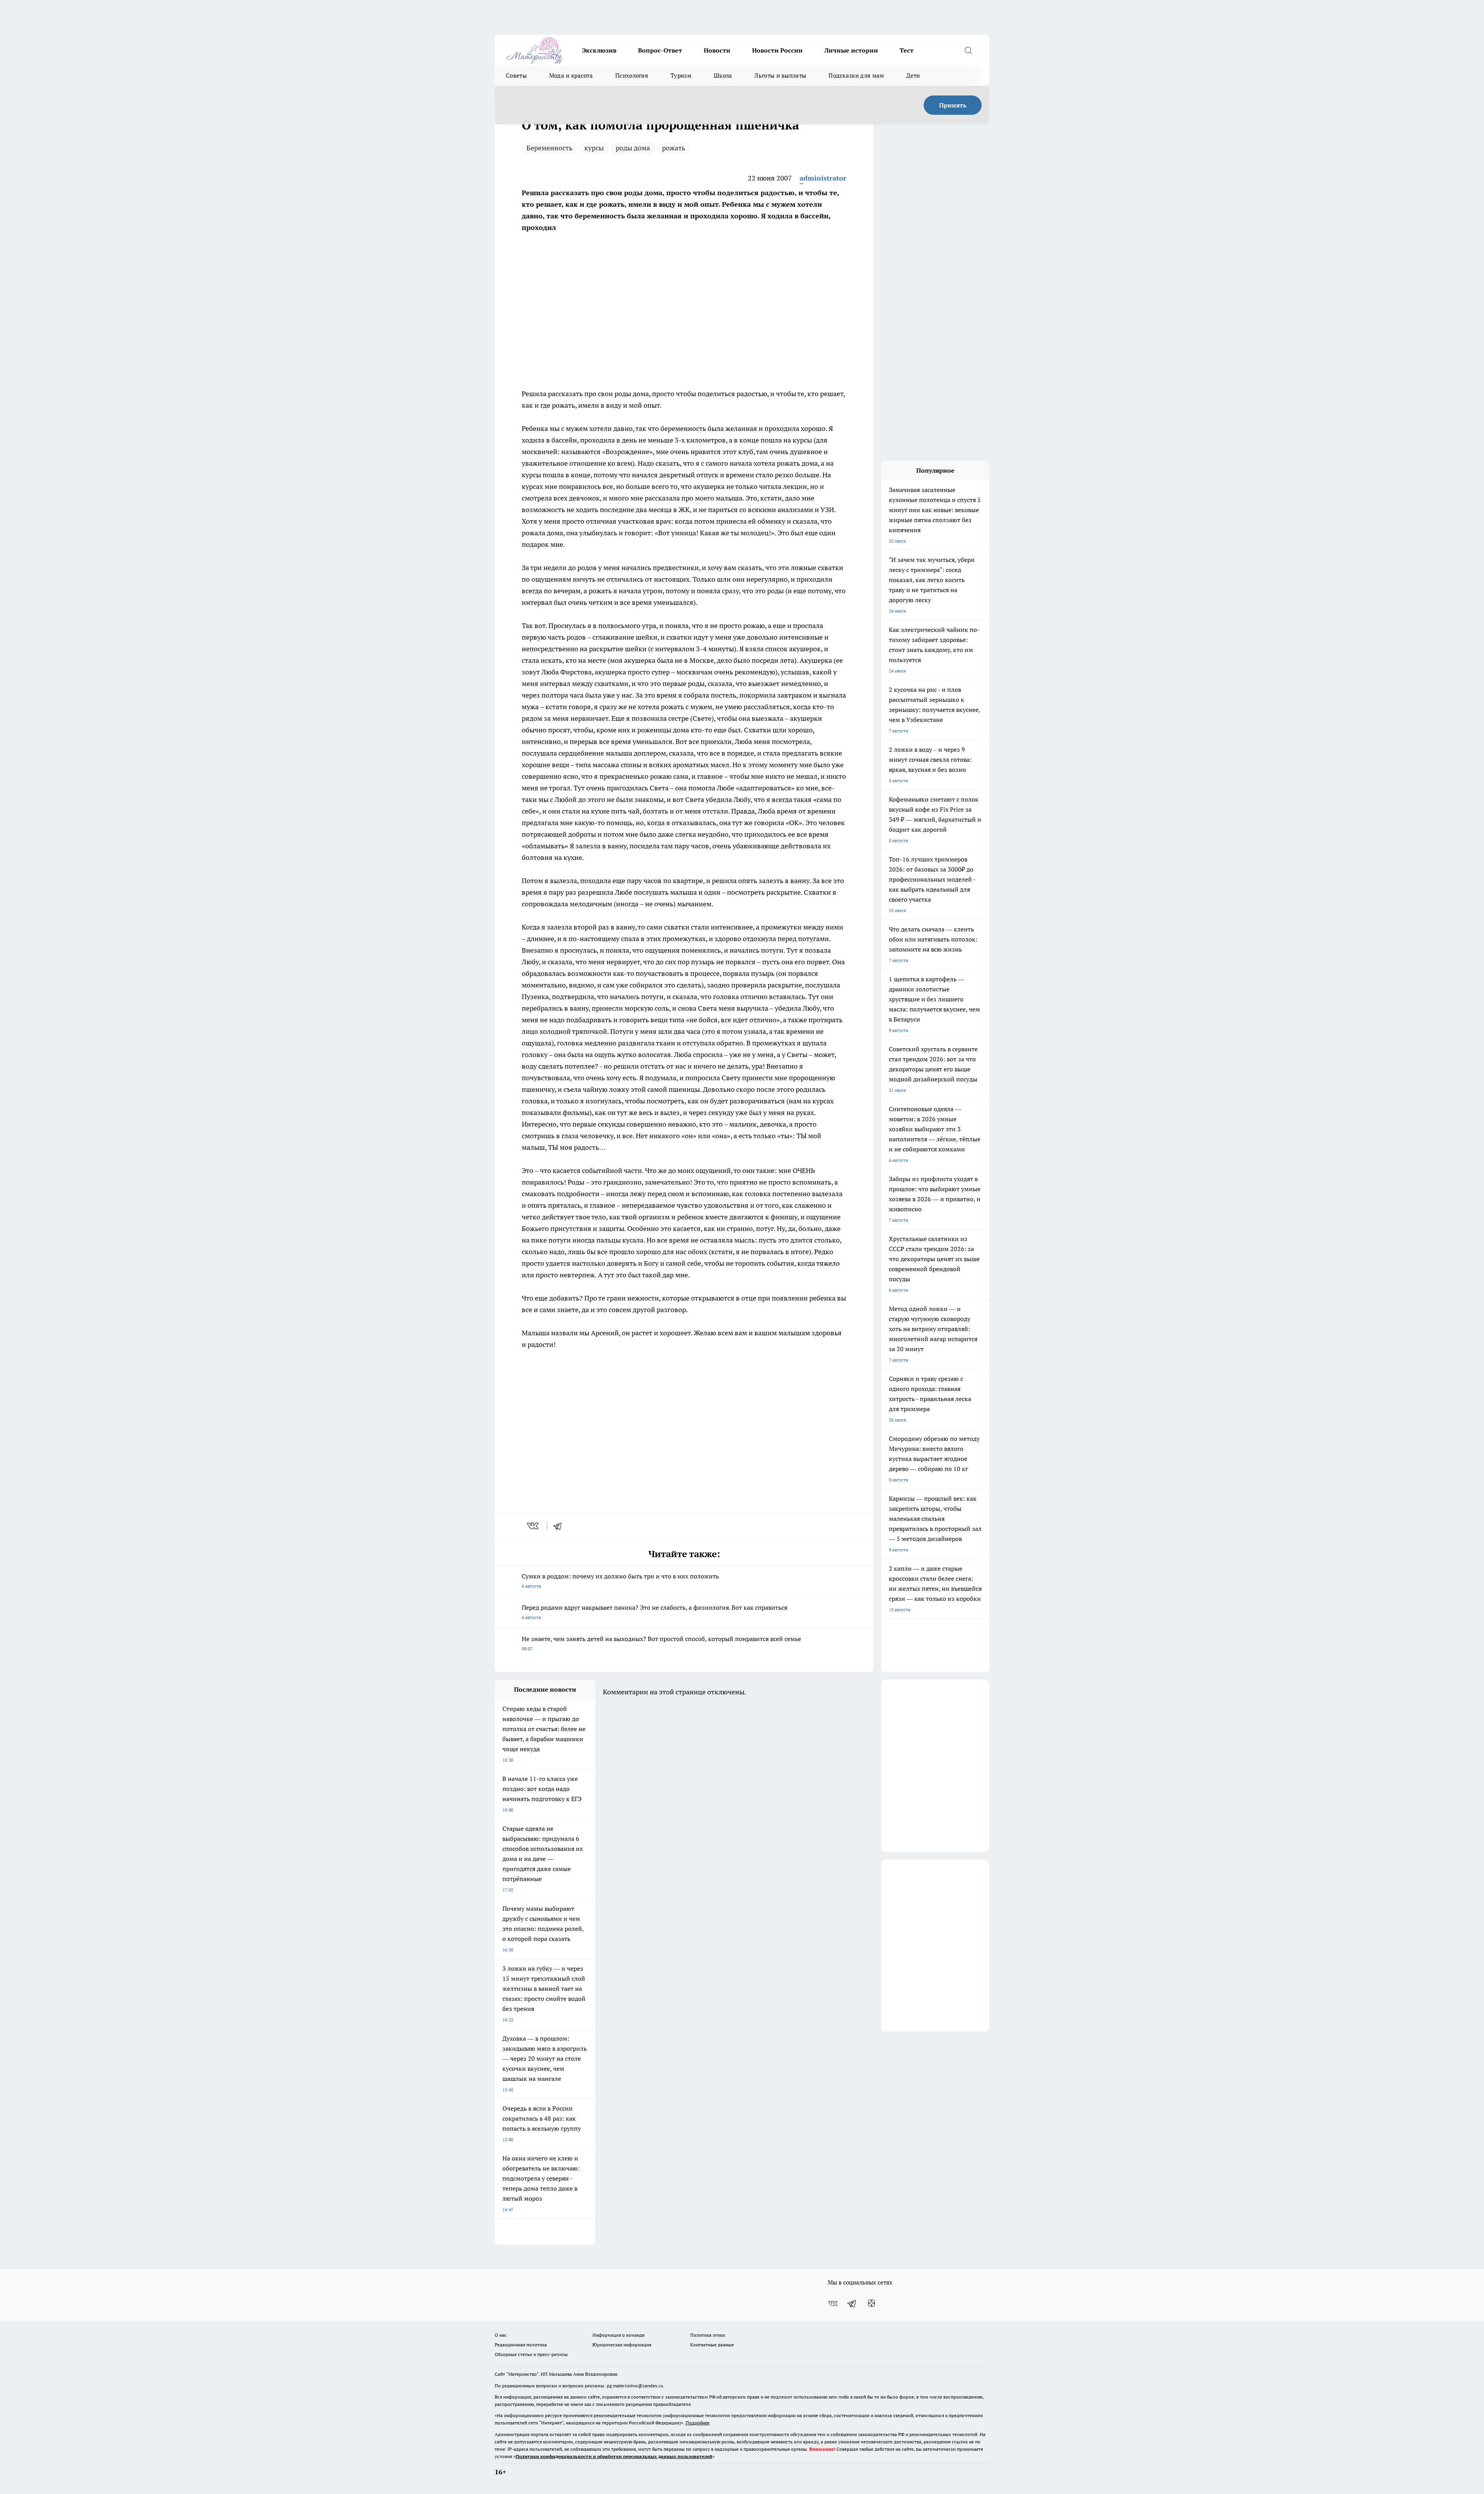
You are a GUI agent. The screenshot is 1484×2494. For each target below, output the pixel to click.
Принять (953, 105)
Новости (717, 50)
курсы (594, 148)
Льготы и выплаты (780, 76)
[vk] (534, 1526)
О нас (501, 2335)
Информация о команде (619, 2335)
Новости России (777, 50)
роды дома (633, 148)
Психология (632, 76)
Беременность (549, 148)
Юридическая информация (622, 2345)
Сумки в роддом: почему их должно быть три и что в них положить (620, 1581)
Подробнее (698, 2423)
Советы (516, 76)
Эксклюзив (599, 50)
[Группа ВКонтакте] (833, 2303)
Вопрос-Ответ (660, 50)
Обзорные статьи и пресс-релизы (531, 2354)
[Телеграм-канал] (852, 2303)
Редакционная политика (521, 2345)
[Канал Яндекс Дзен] (871, 2303)
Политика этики (708, 2335)
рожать (674, 148)
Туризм (681, 76)
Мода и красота (571, 76)
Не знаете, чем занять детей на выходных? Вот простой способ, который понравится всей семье (661, 1643)
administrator (823, 178)
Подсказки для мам (856, 76)
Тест (907, 50)
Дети (913, 76)
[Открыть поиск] (968, 50)
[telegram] (560, 1526)
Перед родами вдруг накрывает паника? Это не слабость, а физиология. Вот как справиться (654, 1612)
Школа (723, 76)
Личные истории (851, 50)
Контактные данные (712, 2345)
